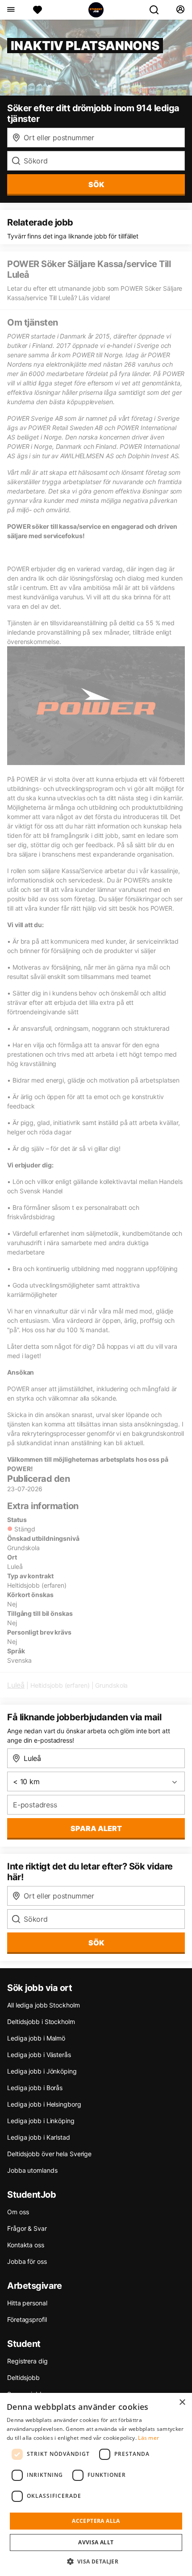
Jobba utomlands (32, 2170)
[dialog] (96, 2484)
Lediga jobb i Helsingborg (44, 2104)
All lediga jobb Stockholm (44, 2005)
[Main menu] (10, 10)
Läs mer (148, 2438)
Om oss (18, 2212)
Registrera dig (27, 2361)
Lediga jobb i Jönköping (42, 2071)
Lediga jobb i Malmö (36, 2038)
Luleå (16, 1685)
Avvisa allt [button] (96, 2542)
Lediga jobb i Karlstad (39, 2137)
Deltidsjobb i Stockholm (41, 2022)
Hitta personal (27, 2303)
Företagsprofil (27, 2319)
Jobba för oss (27, 2261)
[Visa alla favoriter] (38, 10)
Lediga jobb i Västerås (39, 2055)
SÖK (96, 184)
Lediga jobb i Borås (35, 2088)
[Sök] (158, 10)
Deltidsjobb (23, 2377)
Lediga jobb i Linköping (41, 2121)
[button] (96, 2561)
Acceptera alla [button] (96, 2521)
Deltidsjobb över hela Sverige (49, 2154)
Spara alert (96, 1828)
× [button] (182, 2402)
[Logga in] (180, 10)
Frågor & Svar (27, 2228)
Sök (96, 1943)
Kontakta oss (26, 2245)
